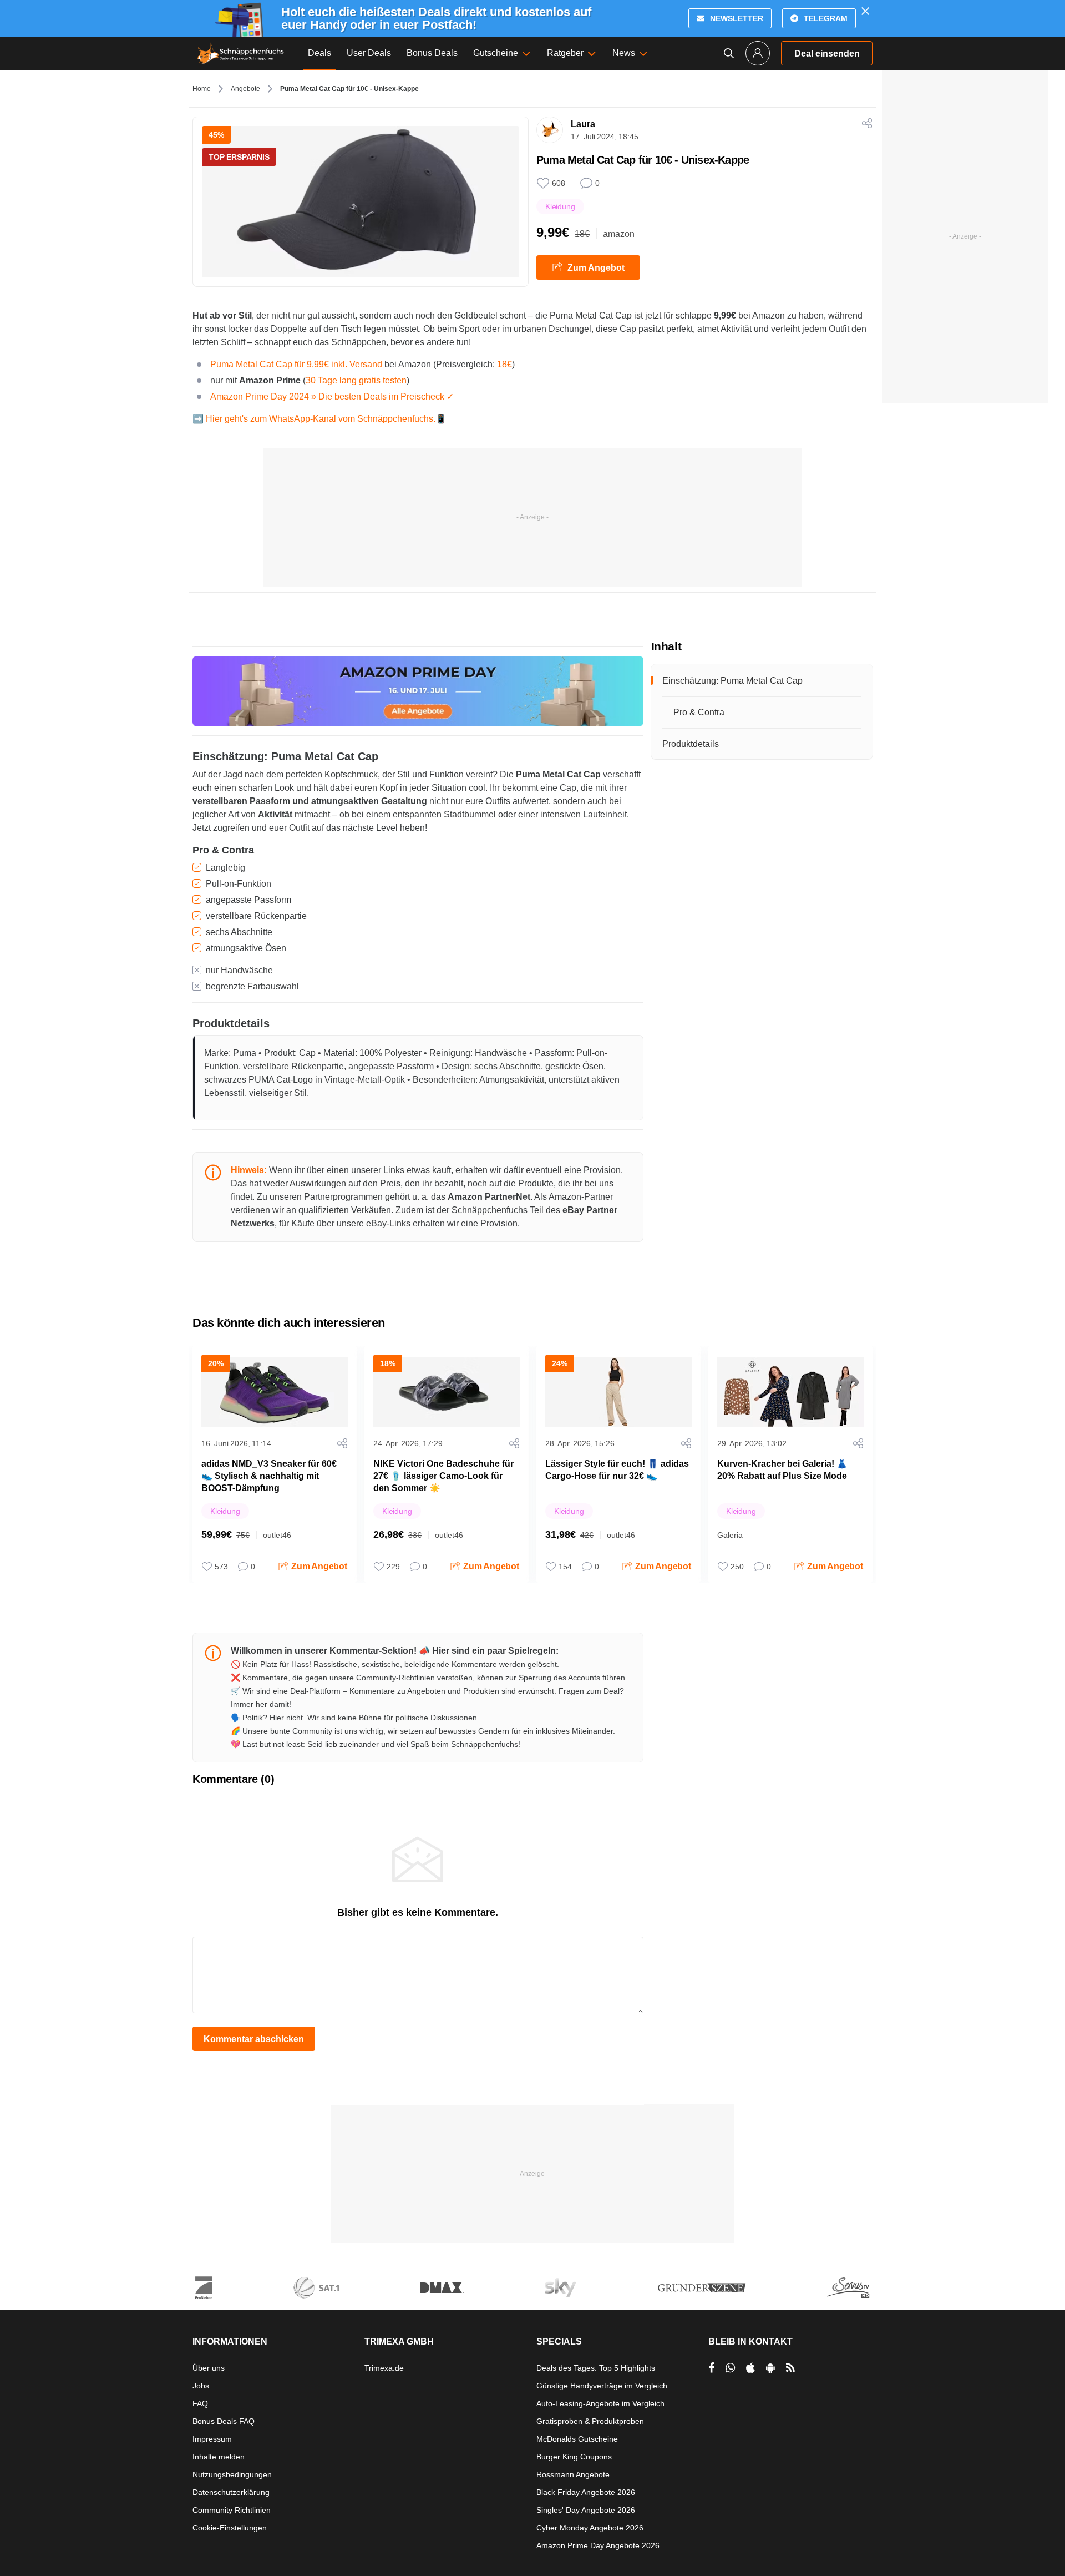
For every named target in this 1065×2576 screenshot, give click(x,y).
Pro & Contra (699, 712)
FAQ (200, 2403)
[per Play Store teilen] (770, 2368)
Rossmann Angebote (573, 2474)
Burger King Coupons (574, 2457)
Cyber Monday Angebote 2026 (590, 2528)
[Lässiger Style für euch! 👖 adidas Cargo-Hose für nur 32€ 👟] (618, 1392)
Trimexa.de (384, 2368)
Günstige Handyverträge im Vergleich (602, 2386)
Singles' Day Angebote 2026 (586, 2510)
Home (202, 89)
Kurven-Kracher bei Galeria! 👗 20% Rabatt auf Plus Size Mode (782, 1470)
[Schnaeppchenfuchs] (241, 53)
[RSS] (790, 2368)
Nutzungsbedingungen (232, 2474)
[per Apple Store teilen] (750, 2368)
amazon (619, 234)
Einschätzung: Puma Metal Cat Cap (732, 681)
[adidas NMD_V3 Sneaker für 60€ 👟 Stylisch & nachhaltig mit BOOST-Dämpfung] (275, 1392)
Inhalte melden (219, 2457)
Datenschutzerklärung (231, 2492)
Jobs (201, 2386)
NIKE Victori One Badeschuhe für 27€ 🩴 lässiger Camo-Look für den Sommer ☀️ (443, 1476)
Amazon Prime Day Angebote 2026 (598, 2545)
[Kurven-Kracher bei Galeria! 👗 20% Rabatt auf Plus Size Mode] (790, 1392)
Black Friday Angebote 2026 (586, 2492)
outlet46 (277, 1535)
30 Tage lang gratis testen (356, 380)
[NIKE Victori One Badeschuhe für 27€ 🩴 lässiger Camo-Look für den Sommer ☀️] (447, 1392)
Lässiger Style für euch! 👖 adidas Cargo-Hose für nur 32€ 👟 (617, 1470)
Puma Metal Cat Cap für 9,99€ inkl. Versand (296, 364)
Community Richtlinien (232, 2510)
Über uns (209, 2368)
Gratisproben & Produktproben (590, 2421)
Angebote (245, 89)
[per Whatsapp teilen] (730, 2368)
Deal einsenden (827, 54)
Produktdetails (691, 744)
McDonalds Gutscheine (577, 2439)
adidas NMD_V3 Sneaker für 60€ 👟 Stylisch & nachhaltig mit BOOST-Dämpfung (269, 1476)
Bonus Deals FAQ (224, 2421)
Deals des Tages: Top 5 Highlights (596, 2368)
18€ (504, 364)
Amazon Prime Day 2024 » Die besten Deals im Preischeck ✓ (332, 396)
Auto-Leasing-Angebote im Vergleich (600, 2403)
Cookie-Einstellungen (230, 2528)
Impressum (212, 2439)
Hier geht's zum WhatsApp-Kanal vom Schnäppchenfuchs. (321, 419)
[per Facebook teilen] (711, 2368)
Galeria (730, 1535)
